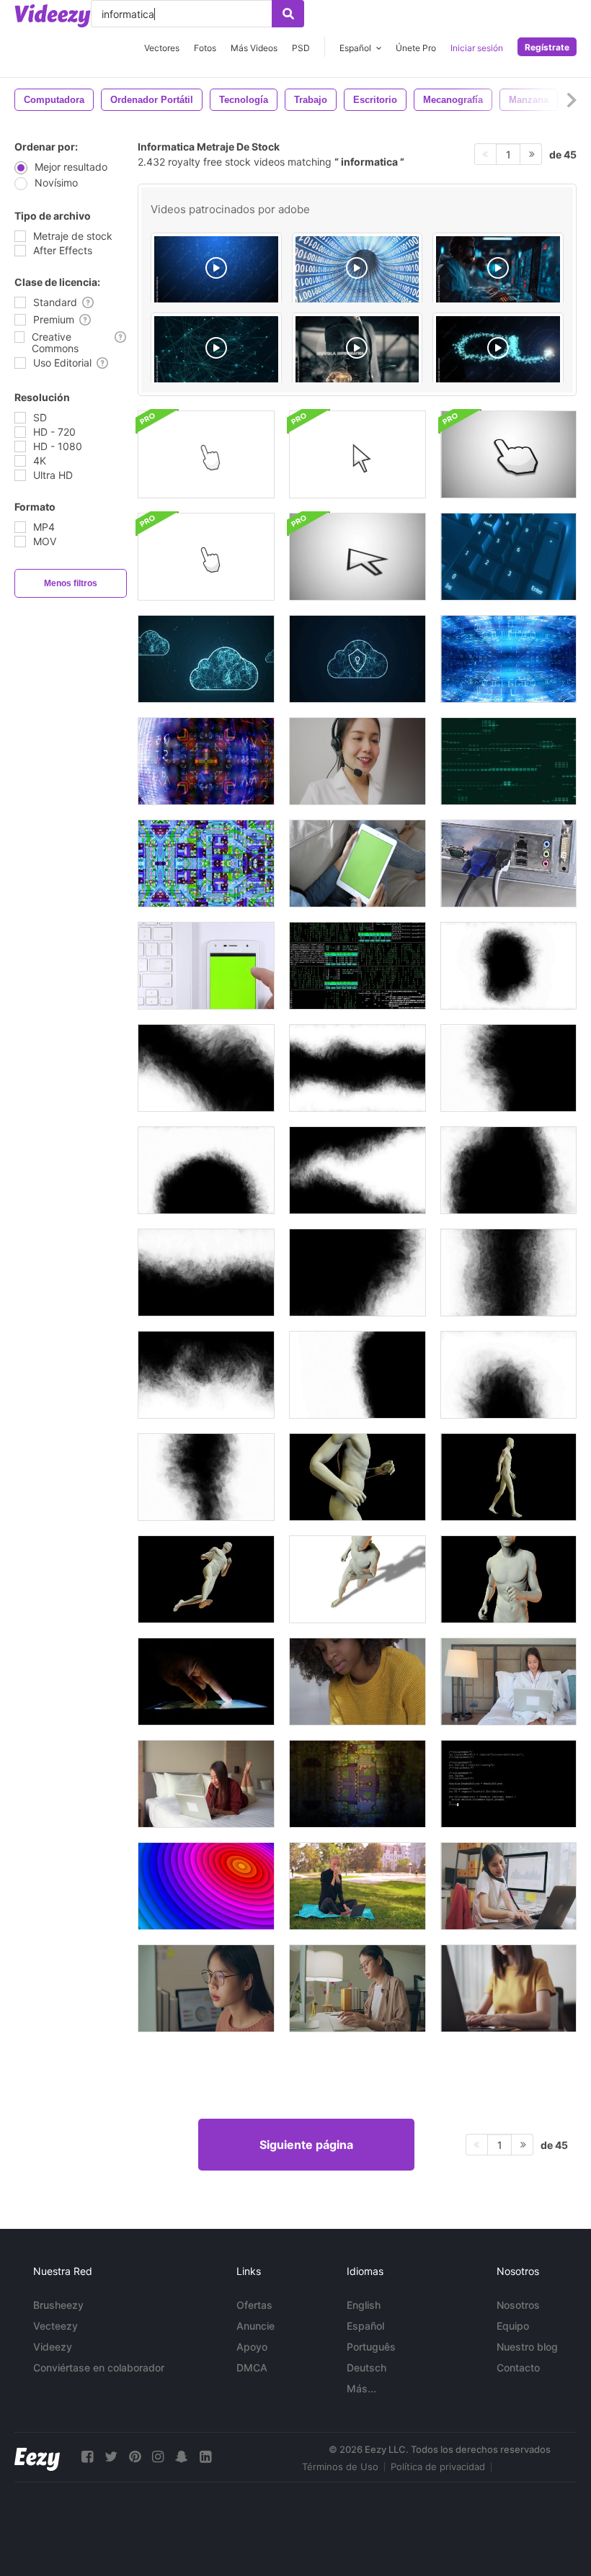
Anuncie (255, 2326)
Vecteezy (55, 2326)
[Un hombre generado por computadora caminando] (508, 1477)
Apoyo (252, 2347)
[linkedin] (205, 2457)
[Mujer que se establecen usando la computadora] (206, 1784)
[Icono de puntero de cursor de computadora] (206, 454)
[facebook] (87, 2457)
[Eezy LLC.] (37, 2457)
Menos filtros (71, 583)
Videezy (53, 2347)
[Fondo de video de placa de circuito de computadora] (357, 1784)
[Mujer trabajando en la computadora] (206, 1988)
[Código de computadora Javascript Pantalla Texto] (508, 1784)
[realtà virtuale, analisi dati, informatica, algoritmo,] (216, 271)
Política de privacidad (438, 2467)
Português (371, 2347)
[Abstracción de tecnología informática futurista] (508, 659)
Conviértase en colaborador (99, 2368)
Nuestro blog (527, 2347)
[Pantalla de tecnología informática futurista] (206, 761)
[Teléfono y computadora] (206, 966)
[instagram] (158, 2457)
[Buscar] (288, 14)
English (364, 2305)
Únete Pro (416, 48)
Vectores (162, 48)
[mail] (498, 351)
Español (365, 2326)
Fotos (205, 48)
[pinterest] (135, 2457)
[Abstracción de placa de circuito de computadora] (206, 863)
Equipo (513, 2326)
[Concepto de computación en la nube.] (357, 659)
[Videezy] (53, 16)
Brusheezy (58, 2305)
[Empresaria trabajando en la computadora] (508, 1886)
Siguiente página (306, 2145)
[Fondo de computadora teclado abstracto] (508, 557)
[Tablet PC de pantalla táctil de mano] (206, 1682)
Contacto (518, 2368)
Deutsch (366, 2368)
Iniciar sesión (477, 48)
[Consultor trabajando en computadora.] (357, 761)
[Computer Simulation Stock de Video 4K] (357, 966)
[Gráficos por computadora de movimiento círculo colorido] (206, 1886)
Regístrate (547, 47)
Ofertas (254, 2305)
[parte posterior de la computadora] (508, 863)
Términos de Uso (340, 2467)
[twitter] (111, 2457)
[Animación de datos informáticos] (508, 761)
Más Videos (254, 48)
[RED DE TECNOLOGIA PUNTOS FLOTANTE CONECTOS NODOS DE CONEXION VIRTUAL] (216, 351)
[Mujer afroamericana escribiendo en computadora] (357, 1682)
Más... (361, 2388)
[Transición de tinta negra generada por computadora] (508, 966)
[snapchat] (182, 2457)
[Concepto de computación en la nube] (206, 659)
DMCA (252, 2368)
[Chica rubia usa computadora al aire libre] (357, 1886)
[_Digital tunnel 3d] (357, 271)
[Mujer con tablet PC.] (357, 863)
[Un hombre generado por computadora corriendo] (357, 1477)
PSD (301, 48)
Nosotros (518, 2305)
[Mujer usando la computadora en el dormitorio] (508, 1682)
